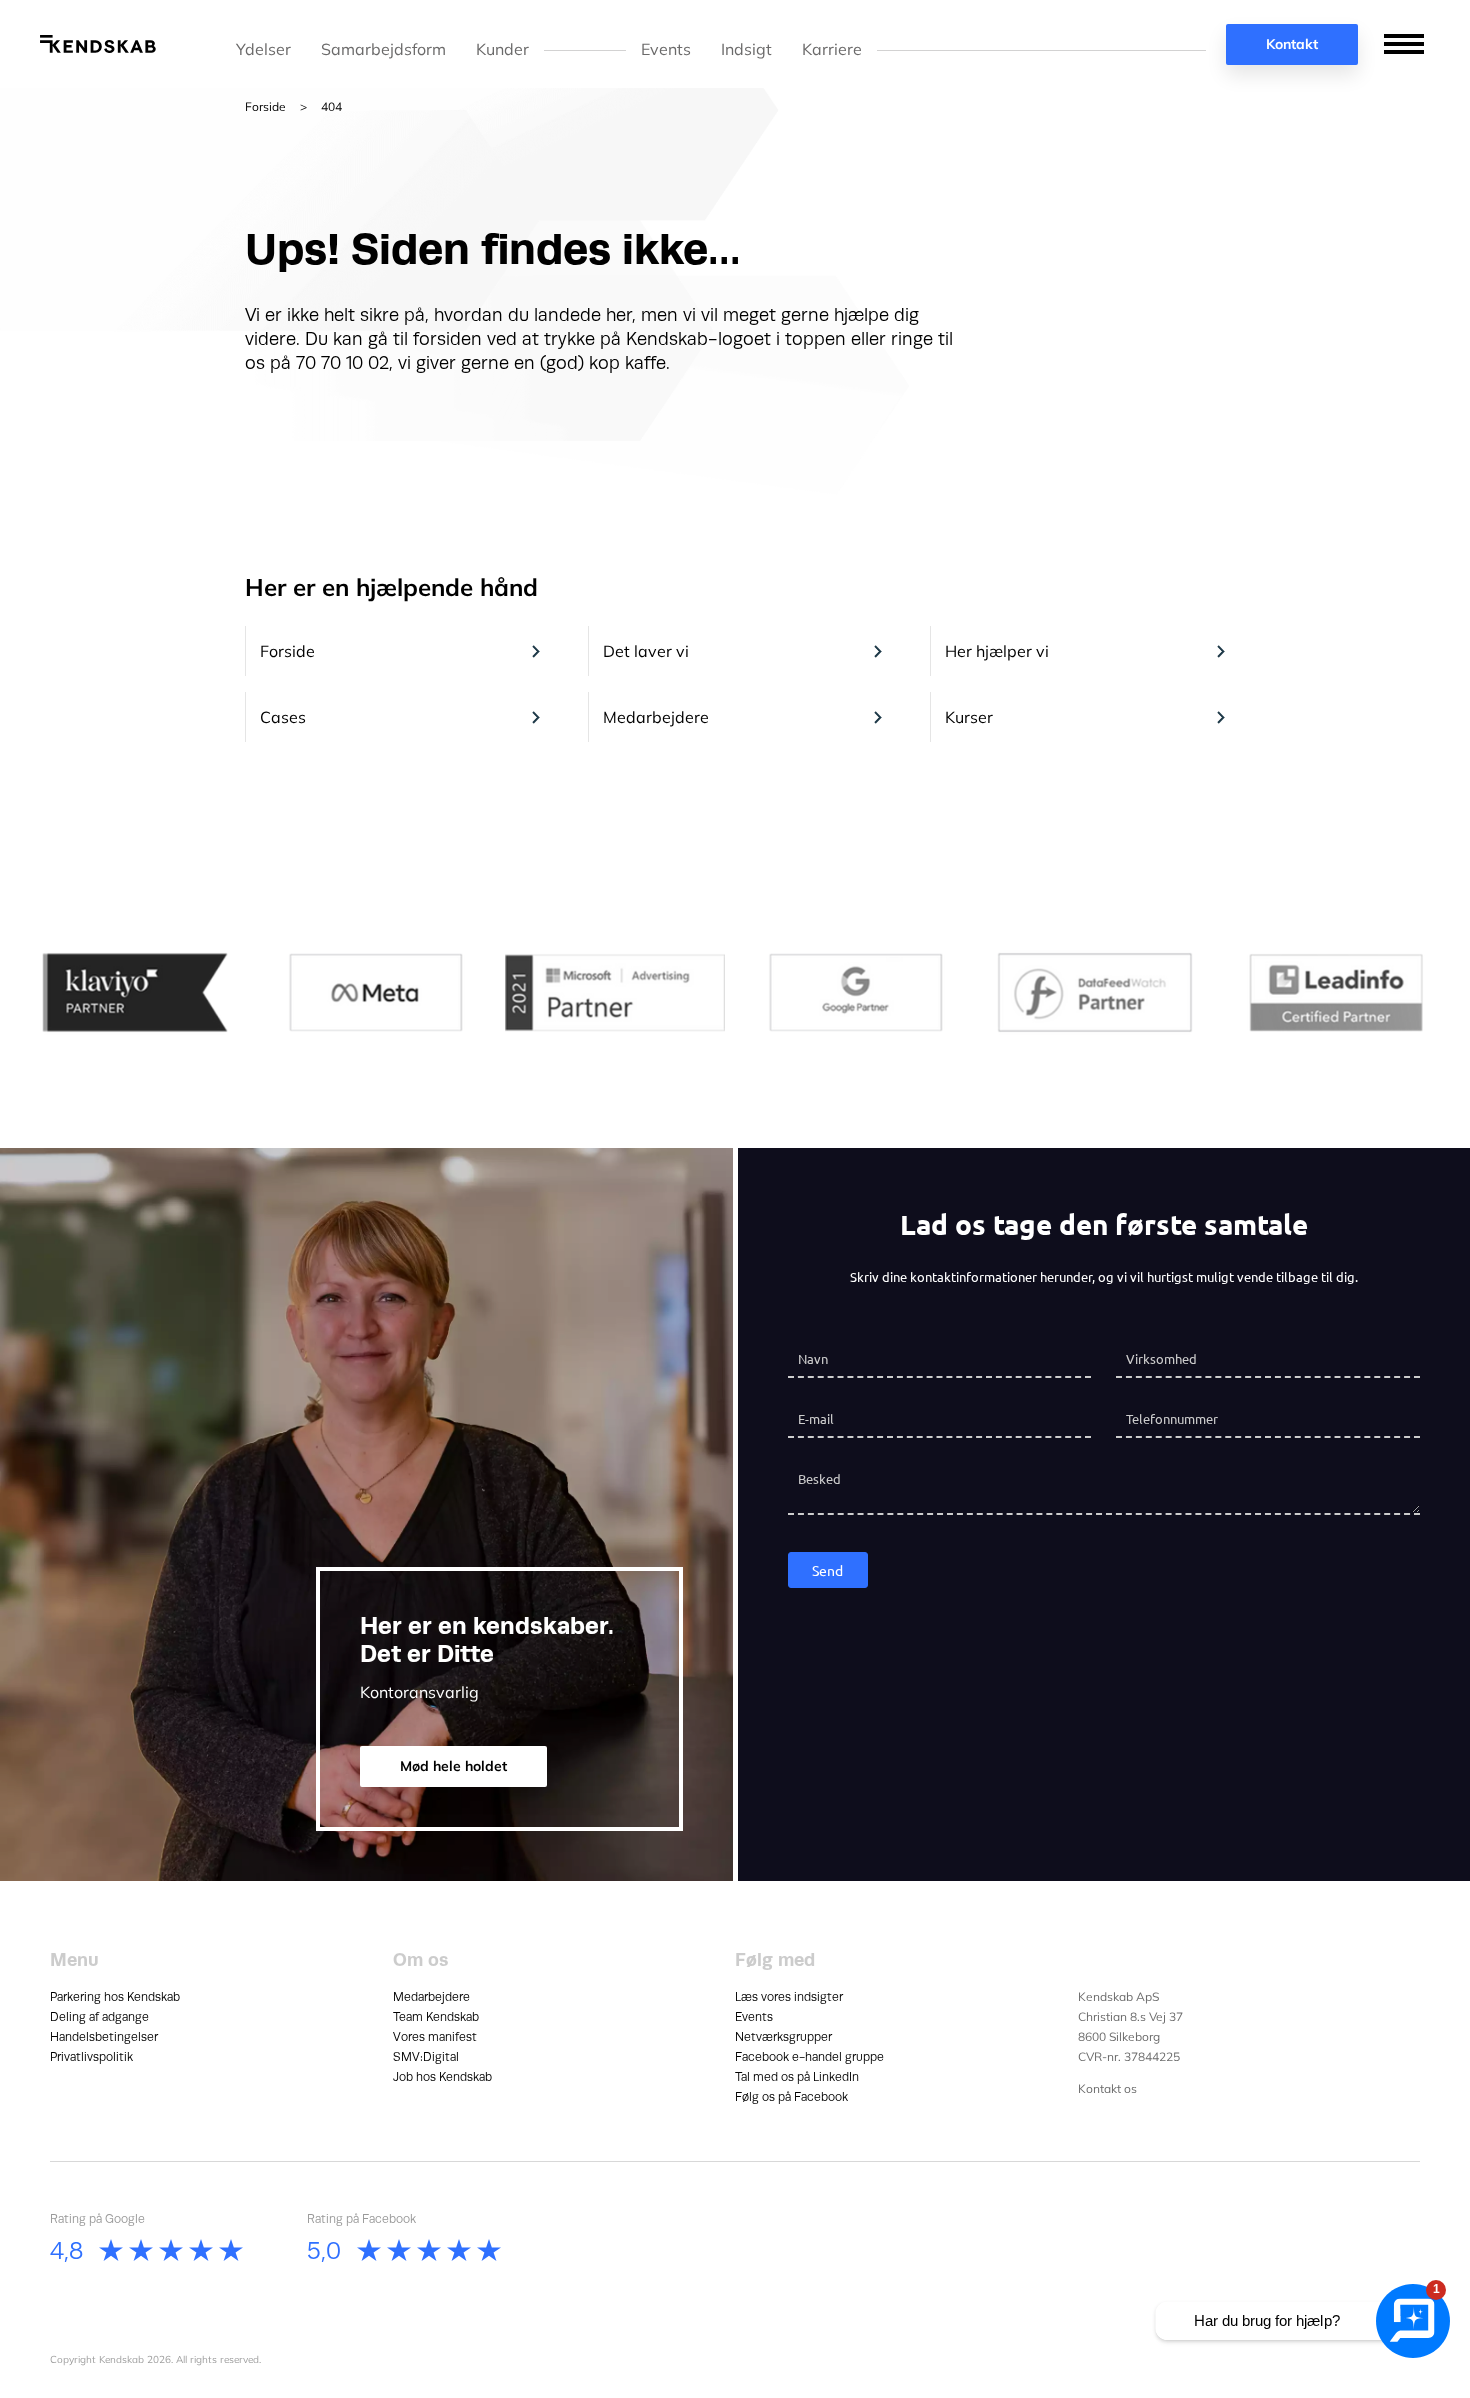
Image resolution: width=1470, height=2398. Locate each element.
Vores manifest (435, 2037)
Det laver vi (646, 651)
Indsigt (746, 49)
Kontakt (1292, 44)
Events (666, 49)
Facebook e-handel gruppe (809, 2057)
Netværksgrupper (783, 2037)
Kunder (502, 49)
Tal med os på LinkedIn (797, 2077)
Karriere (832, 49)
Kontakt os (1107, 2088)
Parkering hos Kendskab (115, 1997)
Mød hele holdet (453, 1766)
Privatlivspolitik (91, 2057)
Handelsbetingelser (104, 2037)
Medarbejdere (656, 717)
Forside (265, 106)
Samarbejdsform (383, 49)
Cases (283, 717)
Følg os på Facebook (791, 2097)
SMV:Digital (426, 2057)
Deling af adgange (99, 2017)
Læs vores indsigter (789, 1997)
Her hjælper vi (997, 651)
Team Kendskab (436, 2017)
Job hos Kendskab (442, 2077)
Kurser (969, 717)
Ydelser (263, 49)
